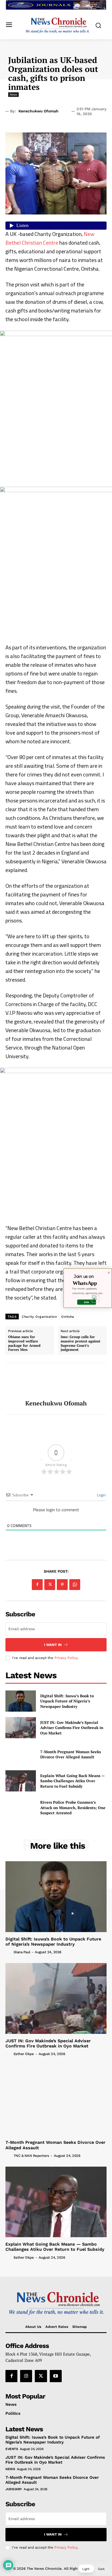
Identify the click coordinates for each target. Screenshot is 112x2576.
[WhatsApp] (75, 1585)
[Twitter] (50, 1585)
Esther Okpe (24, 2054)
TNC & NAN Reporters (31, 2156)
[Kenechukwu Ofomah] (56, 1382)
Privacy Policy (66, 1658)
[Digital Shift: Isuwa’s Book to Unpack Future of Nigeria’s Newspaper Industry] (21, 1701)
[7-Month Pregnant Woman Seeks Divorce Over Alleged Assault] (21, 1754)
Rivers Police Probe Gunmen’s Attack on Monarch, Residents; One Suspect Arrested (73, 1807)
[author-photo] (9, 1952)
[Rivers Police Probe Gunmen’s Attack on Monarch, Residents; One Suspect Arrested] (21, 1807)
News (13, 94)
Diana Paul (22, 1952)
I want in (53, 1645)
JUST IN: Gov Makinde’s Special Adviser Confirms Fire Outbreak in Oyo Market (72, 1728)
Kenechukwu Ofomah (38, 111)
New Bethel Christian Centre (50, 238)
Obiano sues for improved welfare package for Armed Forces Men (24, 1343)
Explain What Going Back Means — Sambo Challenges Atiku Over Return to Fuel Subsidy (72, 1781)
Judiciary (14, 2489)
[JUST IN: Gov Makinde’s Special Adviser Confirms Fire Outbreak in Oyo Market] (21, 1728)
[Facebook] (37, 1585)
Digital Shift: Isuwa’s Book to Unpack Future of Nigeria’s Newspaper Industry (67, 1701)
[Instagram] (26, 2376)
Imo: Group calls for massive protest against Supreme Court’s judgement (80, 1343)
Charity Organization (39, 1317)
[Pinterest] (62, 1585)
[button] (94, 2569)
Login (101, 1495)
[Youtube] (56, 2376)
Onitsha (68, 1317)
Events (12, 2449)
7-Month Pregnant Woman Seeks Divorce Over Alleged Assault (71, 1754)
